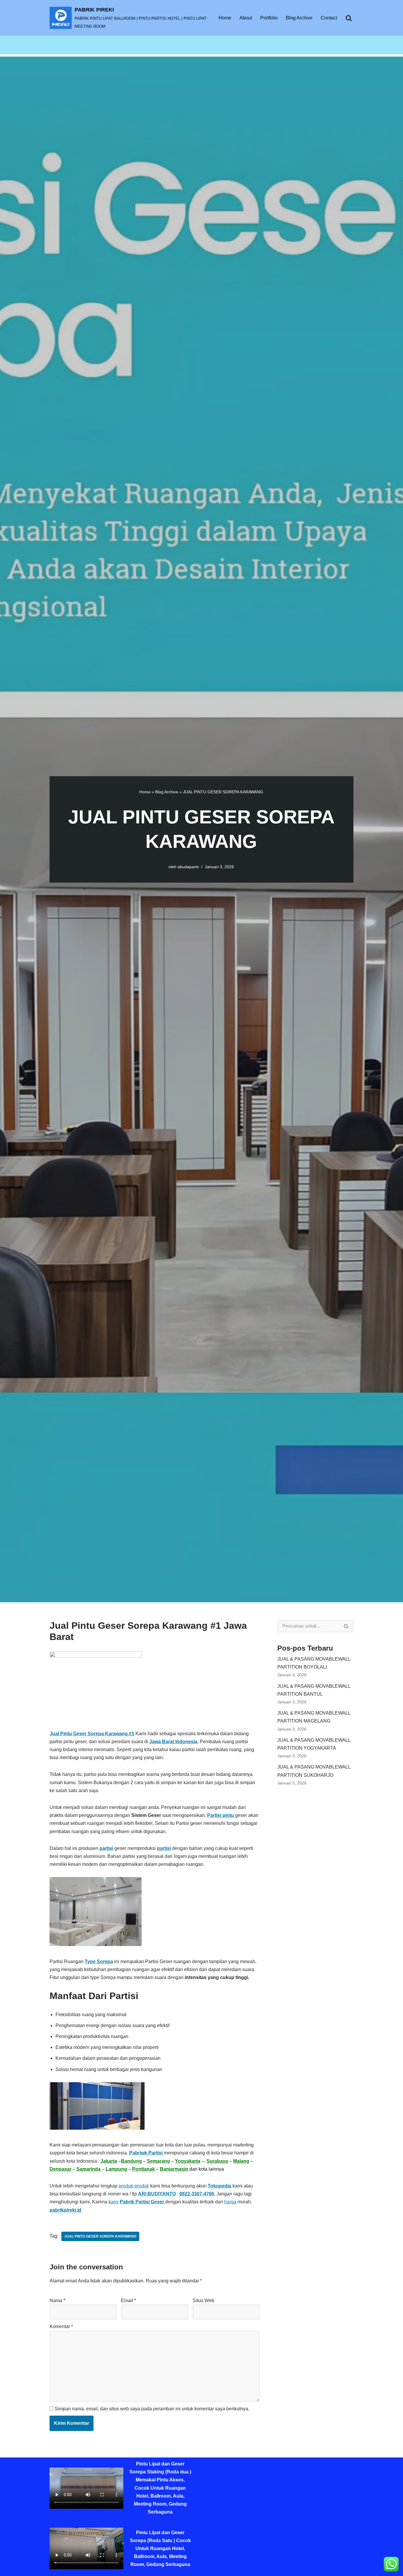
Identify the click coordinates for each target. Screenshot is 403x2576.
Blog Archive (299, 18)
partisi (106, 1848)
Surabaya (217, 2161)
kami (114, 2202)
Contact (329, 18)
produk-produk (134, 2186)
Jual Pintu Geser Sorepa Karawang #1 (92, 1734)
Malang (241, 2161)
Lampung (116, 2169)
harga (230, 2202)
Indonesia (186, 1742)
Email (128, 2301)
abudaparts (188, 867)
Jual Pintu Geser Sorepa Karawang (100, 2236)
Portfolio (269, 18)
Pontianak (144, 2169)
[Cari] (349, 18)
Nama (57, 2301)
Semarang (158, 2161)
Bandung (131, 2161)
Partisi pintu (221, 1815)
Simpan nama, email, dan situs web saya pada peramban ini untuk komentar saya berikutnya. (152, 2409)
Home (225, 18)
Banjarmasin (175, 2169)
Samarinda (89, 2169)
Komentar (61, 2326)
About (246, 18)
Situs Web (203, 2301)
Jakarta (109, 2161)
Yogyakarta (188, 2161)
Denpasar (60, 2169)
